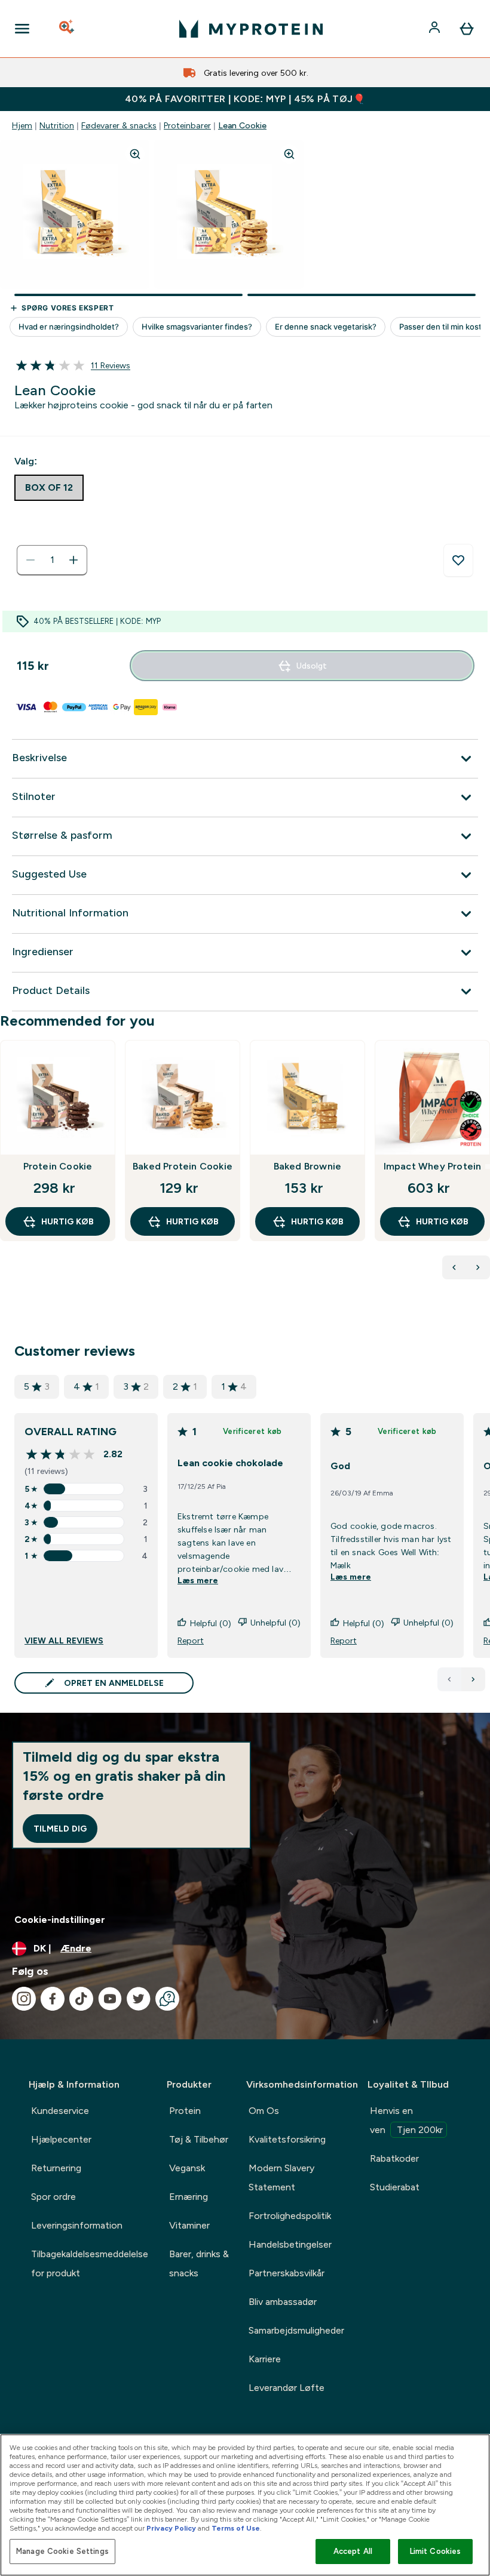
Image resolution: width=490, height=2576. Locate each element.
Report (191, 1641)
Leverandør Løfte (287, 2388)
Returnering (56, 2168)
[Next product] (478, 1267)
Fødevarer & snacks (119, 125)
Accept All (353, 2551)
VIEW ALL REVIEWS (64, 1641)
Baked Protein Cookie (183, 1166)
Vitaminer (189, 2225)
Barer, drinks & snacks (199, 2263)
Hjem (22, 125)
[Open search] (68, 29)
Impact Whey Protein (433, 1166)
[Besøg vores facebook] (53, 1999)
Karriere (265, 2359)
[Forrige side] (449, 1679)
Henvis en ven (406, 2120)
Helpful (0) (211, 1623)
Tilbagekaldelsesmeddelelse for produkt (90, 2263)
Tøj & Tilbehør (199, 2139)
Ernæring (189, 2197)
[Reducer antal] (30, 560)
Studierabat (395, 2187)
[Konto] (436, 29)
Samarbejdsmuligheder (296, 2330)
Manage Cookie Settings (62, 2551)
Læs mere (198, 1580)
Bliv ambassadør (283, 2302)
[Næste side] (473, 1679)
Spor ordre (53, 2197)
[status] (52, 560)
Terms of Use (236, 2528)
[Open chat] (167, 1999)
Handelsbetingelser (290, 2244)
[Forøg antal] (73, 560)
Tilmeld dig (60, 1829)
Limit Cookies (436, 2551)
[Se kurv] (467, 29)
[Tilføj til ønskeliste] (458, 561)
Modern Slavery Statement (281, 2178)
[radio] (49, 488)
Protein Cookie (58, 1166)
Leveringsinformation (77, 2225)
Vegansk (187, 2168)
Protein (185, 2111)
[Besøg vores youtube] (110, 1999)
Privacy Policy (171, 2528)
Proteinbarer (187, 125)
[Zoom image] (135, 154)
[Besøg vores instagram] (24, 1999)
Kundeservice (60, 2111)
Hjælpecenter (61, 2139)
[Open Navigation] (22, 29)
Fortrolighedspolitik (290, 2216)
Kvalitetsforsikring (287, 2139)
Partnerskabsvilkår (287, 2273)
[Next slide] (488, 1167)
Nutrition (57, 125)
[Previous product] (454, 1267)
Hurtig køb (68, 1221)
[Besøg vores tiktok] (81, 1999)
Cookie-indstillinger (60, 1920)
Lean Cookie (242, 125)
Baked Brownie (308, 1166)
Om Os (264, 2111)
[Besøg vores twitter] (139, 1999)
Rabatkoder (394, 2158)
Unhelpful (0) (275, 1623)
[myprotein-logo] (251, 29)
